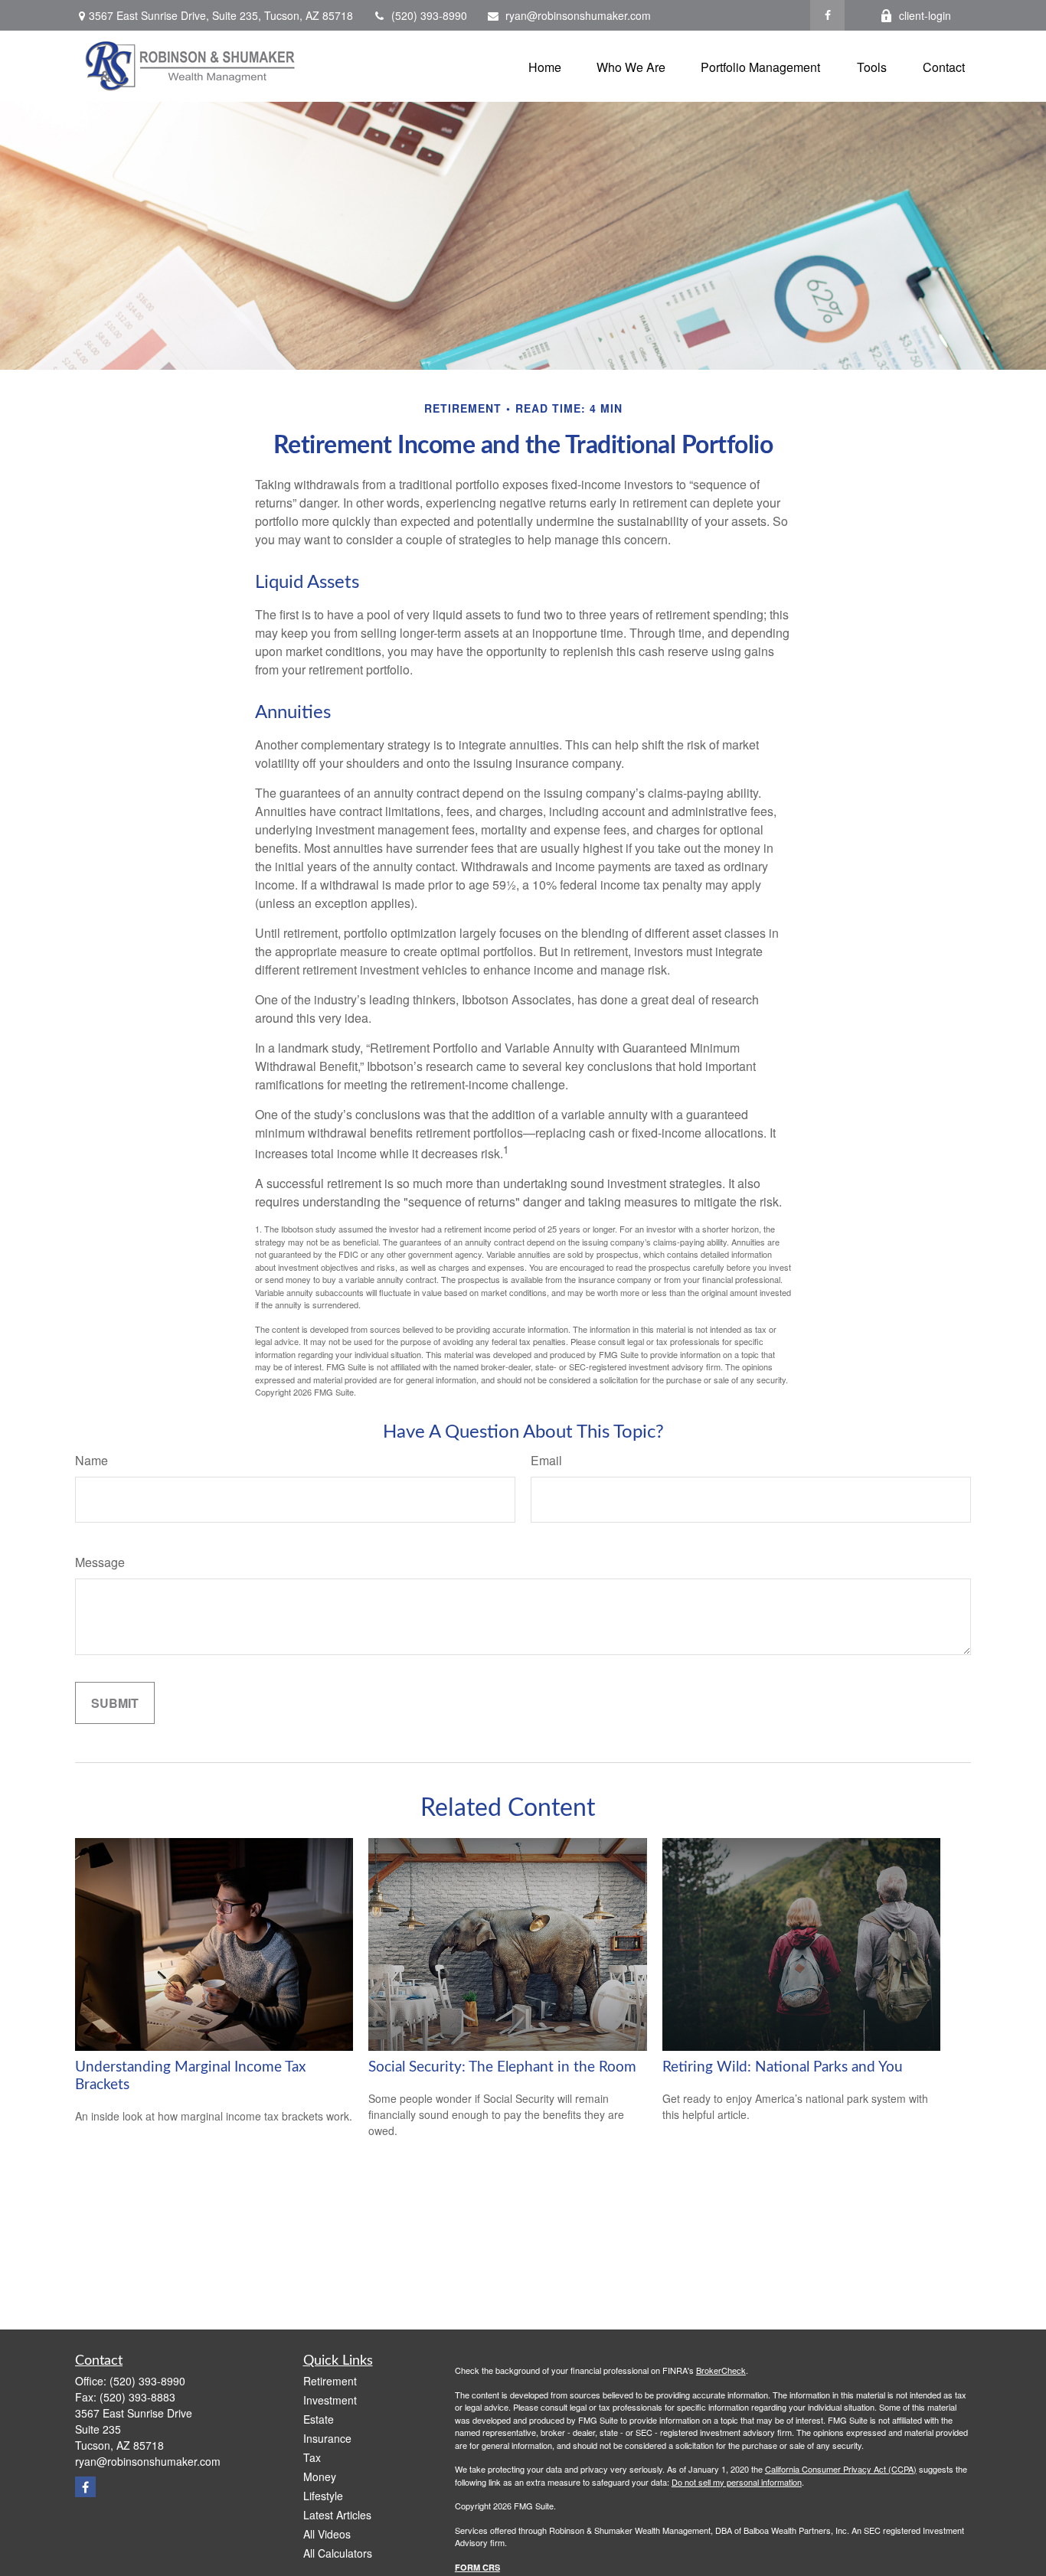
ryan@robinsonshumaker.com (578, 15)
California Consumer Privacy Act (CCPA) (841, 2469)
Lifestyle (323, 2496)
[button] (545, 66)
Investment (330, 2400)
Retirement (330, 2381)
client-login (925, 15)
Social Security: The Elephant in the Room (502, 2067)
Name (92, 1460)
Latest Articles (337, 2515)
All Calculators (338, 2553)
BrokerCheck (721, 2370)
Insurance (327, 2438)
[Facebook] (827, 15)
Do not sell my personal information (737, 2482)
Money (320, 2476)
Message (100, 1562)
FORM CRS (477, 2567)
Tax (312, 2457)
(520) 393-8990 (429, 15)
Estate (319, 2419)
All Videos (327, 2534)
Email (546, 1460)
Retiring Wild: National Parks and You (783, 2067)
